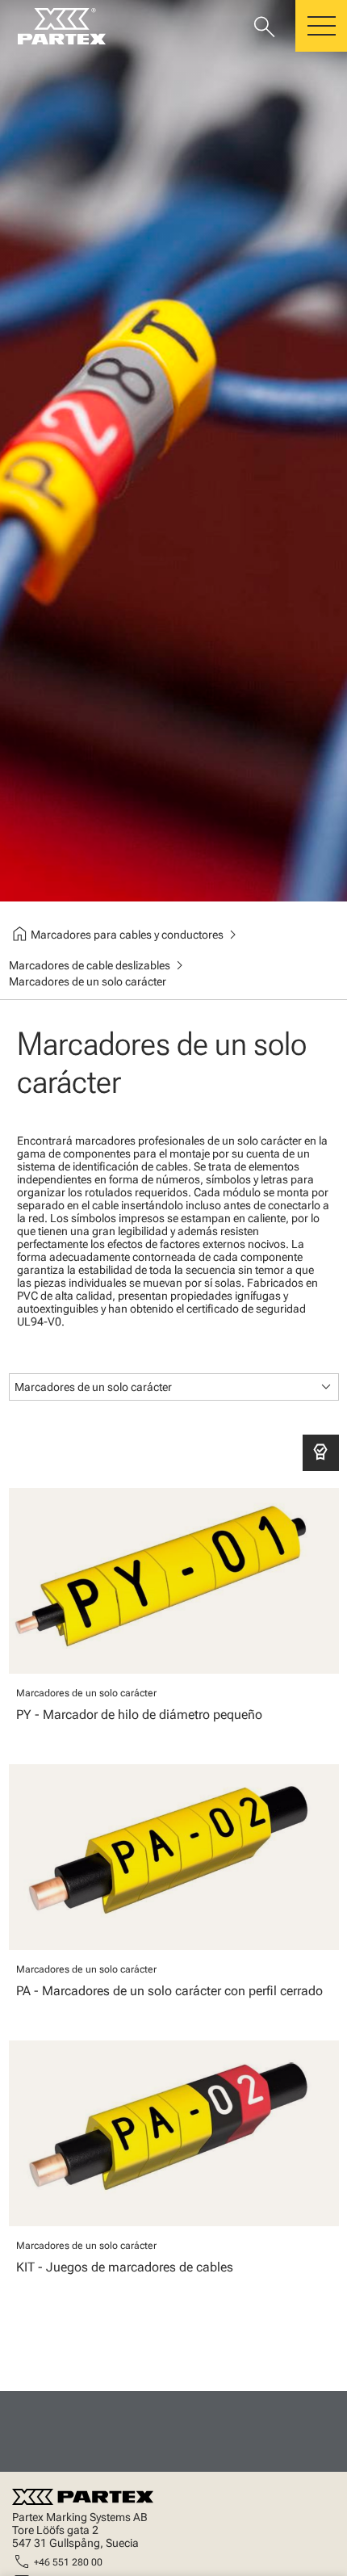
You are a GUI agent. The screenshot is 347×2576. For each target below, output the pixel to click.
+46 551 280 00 (68, 2562)
